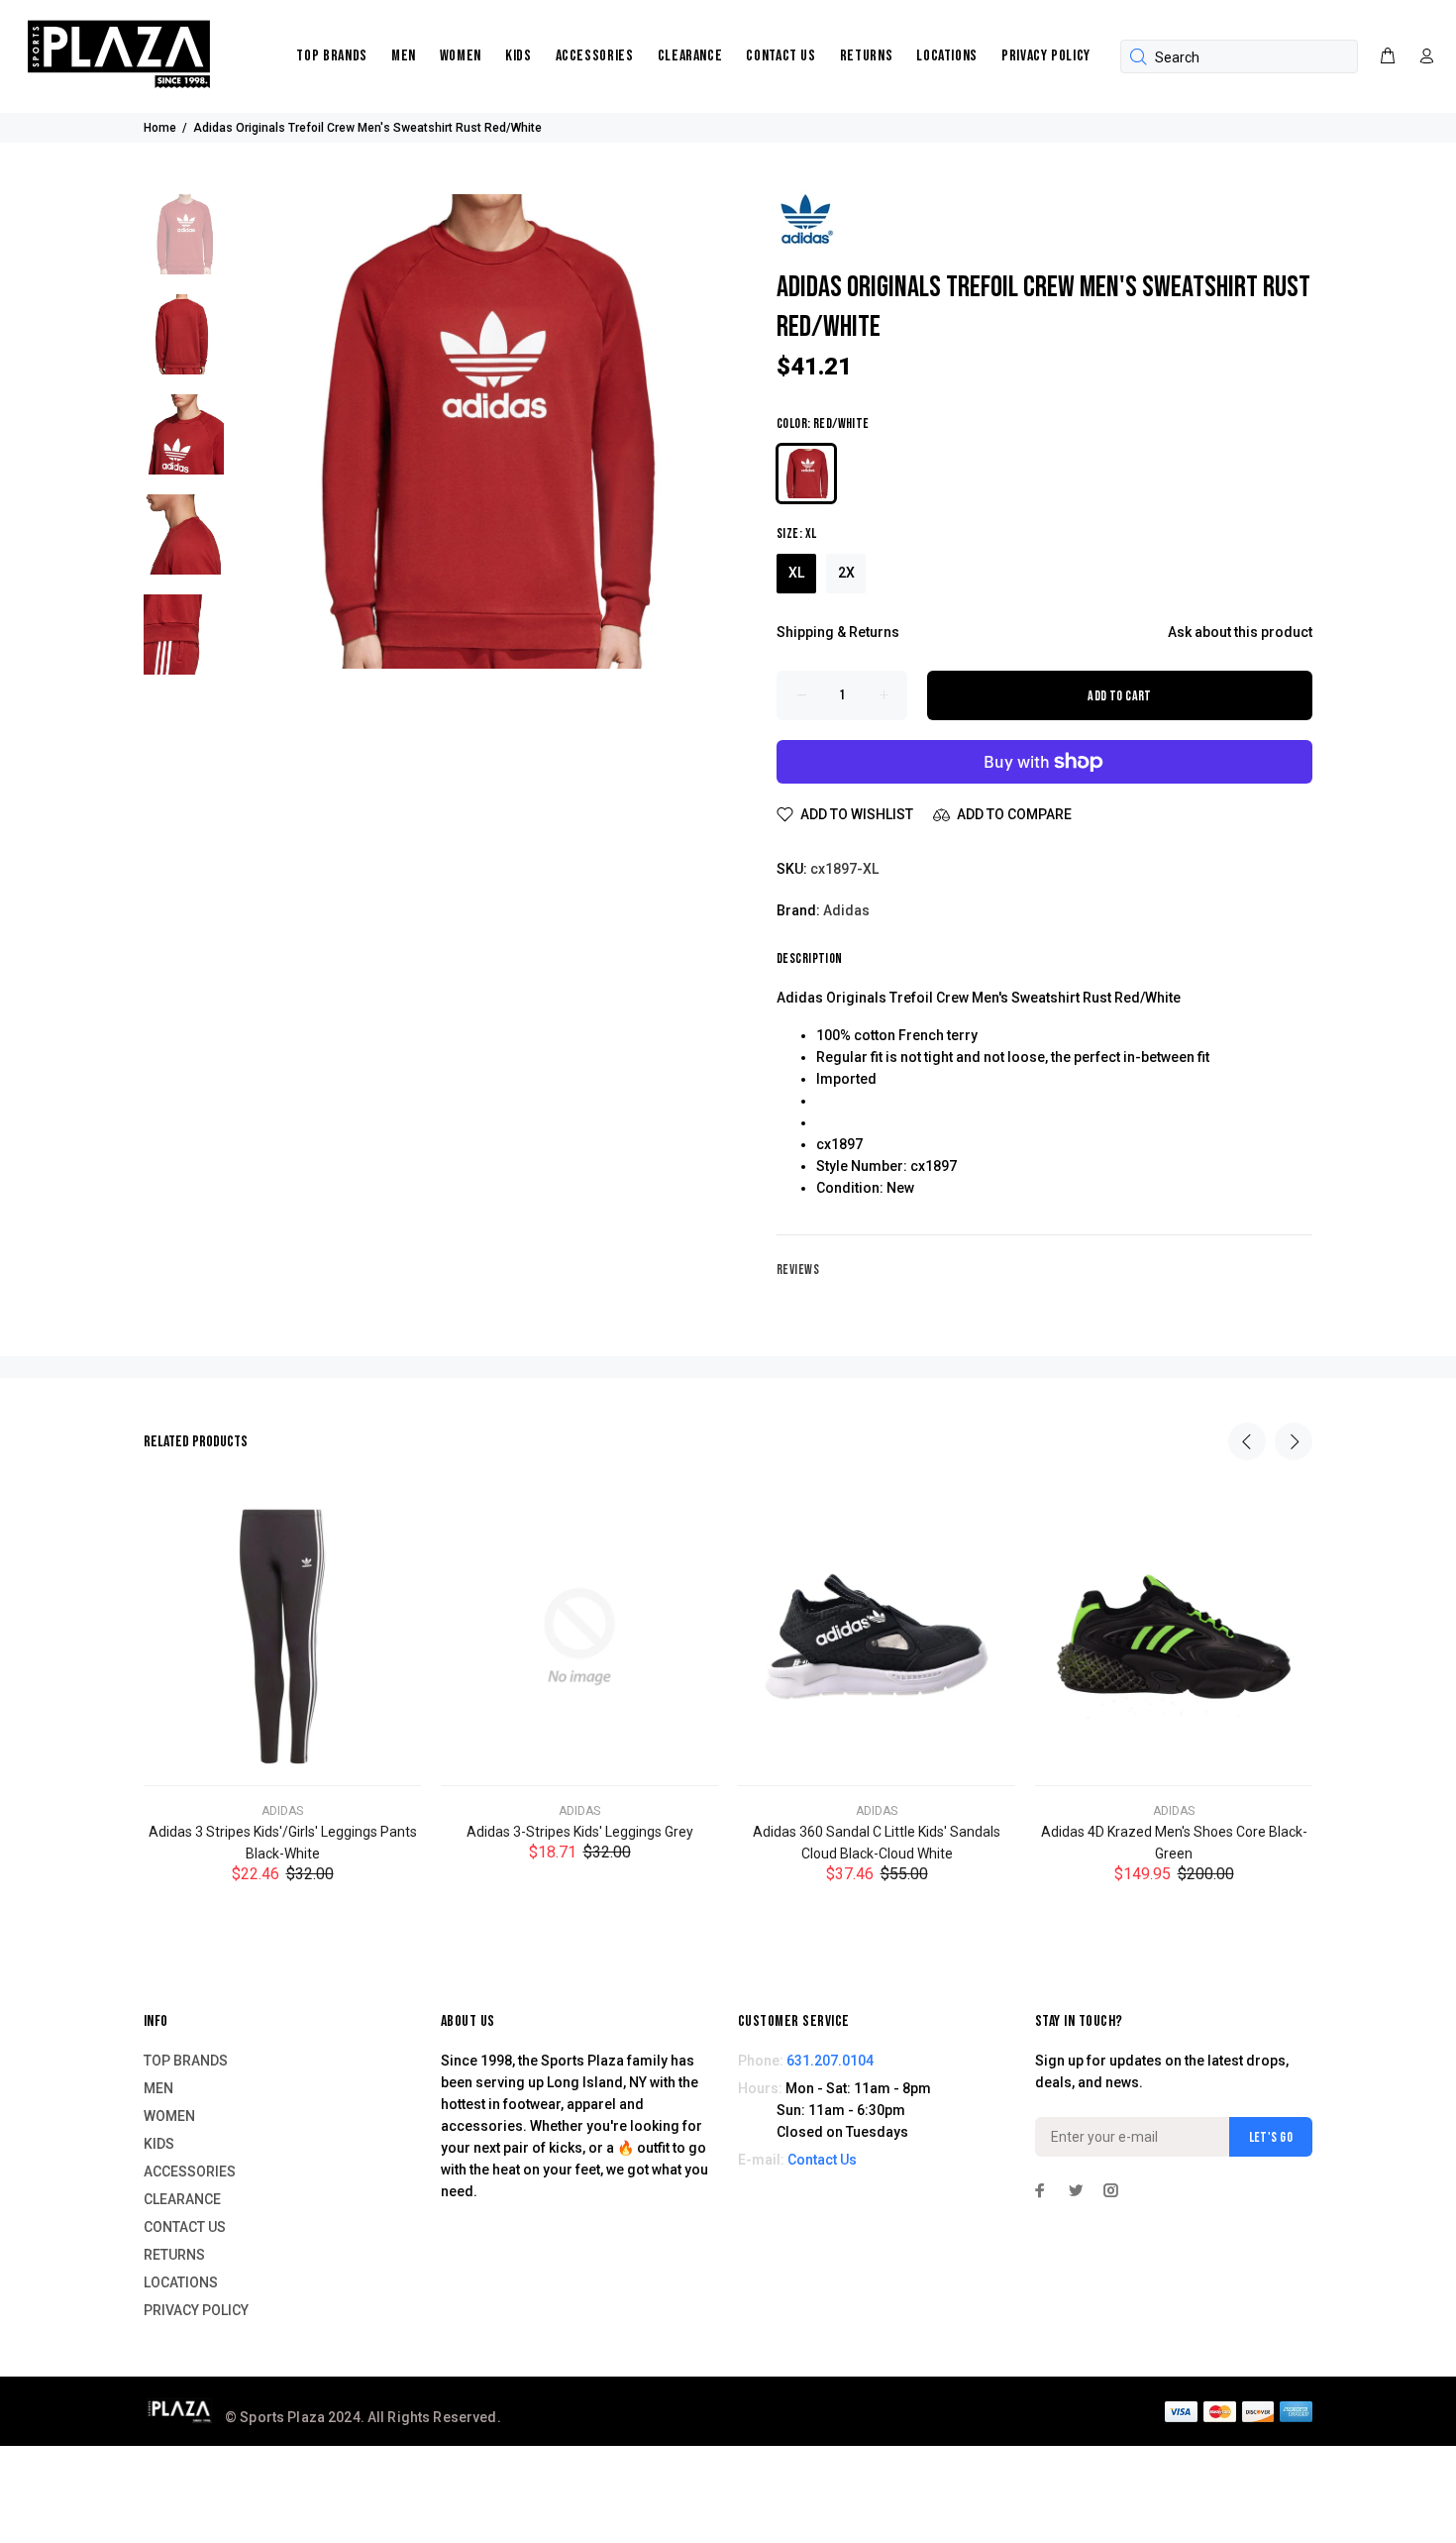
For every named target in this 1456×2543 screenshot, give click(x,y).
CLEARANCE (690, 56)
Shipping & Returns (838, 632)
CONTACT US (780, 56)
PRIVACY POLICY (1046, 56)
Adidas (846, 910)
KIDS (519, 56)
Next (1294, 1441)
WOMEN (461, 56)
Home (160, 128)
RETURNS (866, 56)
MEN (404, 56)
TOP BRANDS (331, 56)
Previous (1247, 1441)
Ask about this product (1240, 632)
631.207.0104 (830, 2061)
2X (846, 573)
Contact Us (822, 2160)
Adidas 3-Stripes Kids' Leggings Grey (580, 1832)
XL (796, 573)
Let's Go (1271, 2137)
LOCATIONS (947, 56)
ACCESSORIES (595, 56)
